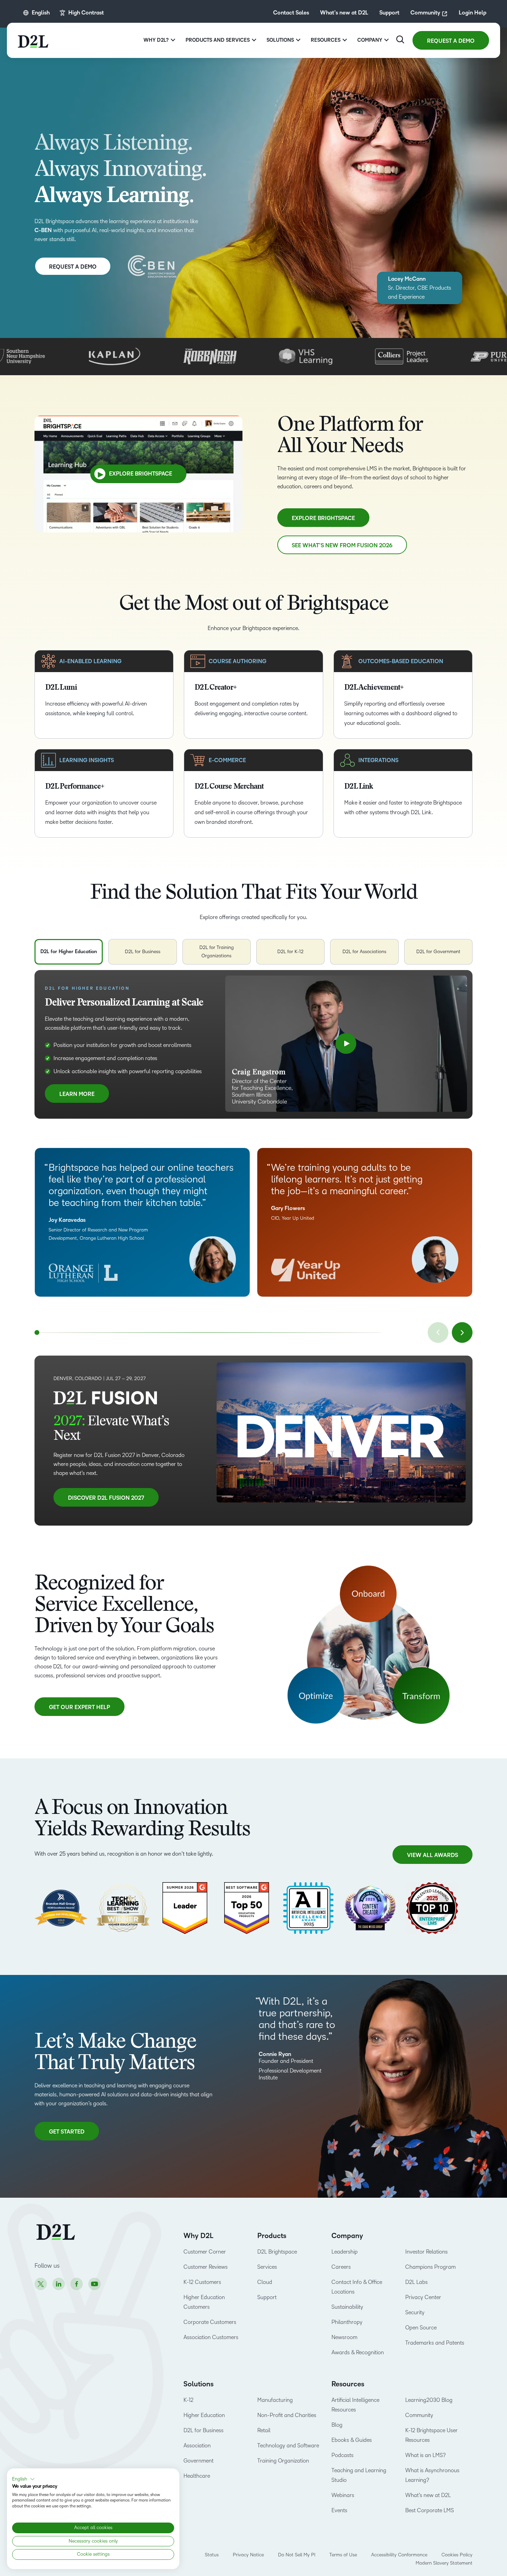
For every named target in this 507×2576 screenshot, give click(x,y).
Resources (348, 2384)
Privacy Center (423, 2297)
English (41, 13)
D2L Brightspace (277, 2252)
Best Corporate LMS (430, 2510)
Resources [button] (326, 40)
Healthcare (197, 2476)
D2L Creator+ (215, 688)
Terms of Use (343, 2555)
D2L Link (359, 787)
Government (198, 2461)
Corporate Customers (210, 2322)
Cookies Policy (457, 2555)
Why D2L (198, 2236)
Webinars (343, 2495)
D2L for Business (203, 2430)
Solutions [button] (280, 40)
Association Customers (211, 2337)
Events (339, 2510)
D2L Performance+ (75, 787)
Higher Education (204, 2415)
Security (415, 2312)
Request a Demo (451, 41)
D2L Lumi (61, 688)
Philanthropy (347, 2322)
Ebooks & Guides (352, 2440)
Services (267, 2267)
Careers (341, 2267)
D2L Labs (416, 2282)
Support (389, 13)
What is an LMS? (425, 2455)
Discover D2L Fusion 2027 (106, 1498)
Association (197, 2445)
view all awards (433, 1855)
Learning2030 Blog (429, 2400)
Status (212, 2555)
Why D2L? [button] (156, 40)
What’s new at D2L (344, 13)
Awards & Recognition (358, 2352)
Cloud (265, 2282)
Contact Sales (291, 13)
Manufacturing (275, 2400)
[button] (23, 2479)
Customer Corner (205, 2252)
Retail (264, 2430)
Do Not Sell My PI (297, 2555)
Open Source (421, 2328)
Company (347, 2236)
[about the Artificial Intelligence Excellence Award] (308, 1908)
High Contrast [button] (86, 13)
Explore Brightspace (141, 474)
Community (425, 13)
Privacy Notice (248, 2555)
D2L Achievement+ (374, 688)
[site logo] (33, 40)
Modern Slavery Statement (444, 2563)
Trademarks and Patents (435, 2343)
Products (272, 2236)
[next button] (462, 1332)
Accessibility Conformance (399, 2555)
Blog (337, 2425)
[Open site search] (400, 39)
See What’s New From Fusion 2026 (342, 546)
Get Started (68, 2135)
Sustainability (347, 2307)
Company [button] (370, 40)
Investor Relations (426, 2252)
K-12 (188, 2400)
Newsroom (344, 2337)
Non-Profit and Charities (287, 2415)
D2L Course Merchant (229, 787)
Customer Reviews (206, 2267)
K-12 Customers (202, 2282)
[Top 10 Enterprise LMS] (432, 1908)
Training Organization (283, 2461)
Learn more (77, 1097)
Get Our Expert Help (79, 1707)
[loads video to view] (346, 1044)
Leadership (345, 2252)
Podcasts (342, 2455)
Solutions (198, 2384)
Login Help (473, 13)
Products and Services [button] (218, 40)
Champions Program (430, 2267)
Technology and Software (289, 2445)
